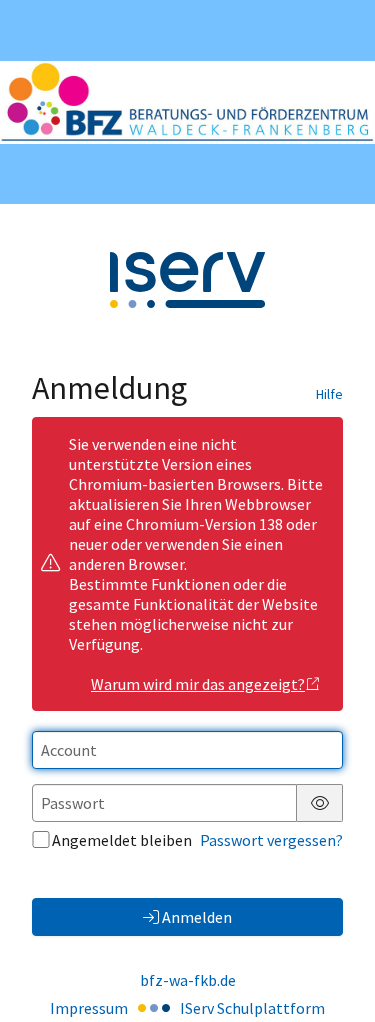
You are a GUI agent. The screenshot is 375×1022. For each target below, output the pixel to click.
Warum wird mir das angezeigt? (198, 684)
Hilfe (329, 394)
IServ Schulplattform (252, 1008)
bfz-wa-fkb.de (188, 980)
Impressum (89, 1008)
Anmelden (197, 917)
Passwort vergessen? (271, 840)
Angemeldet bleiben (122, 840)
